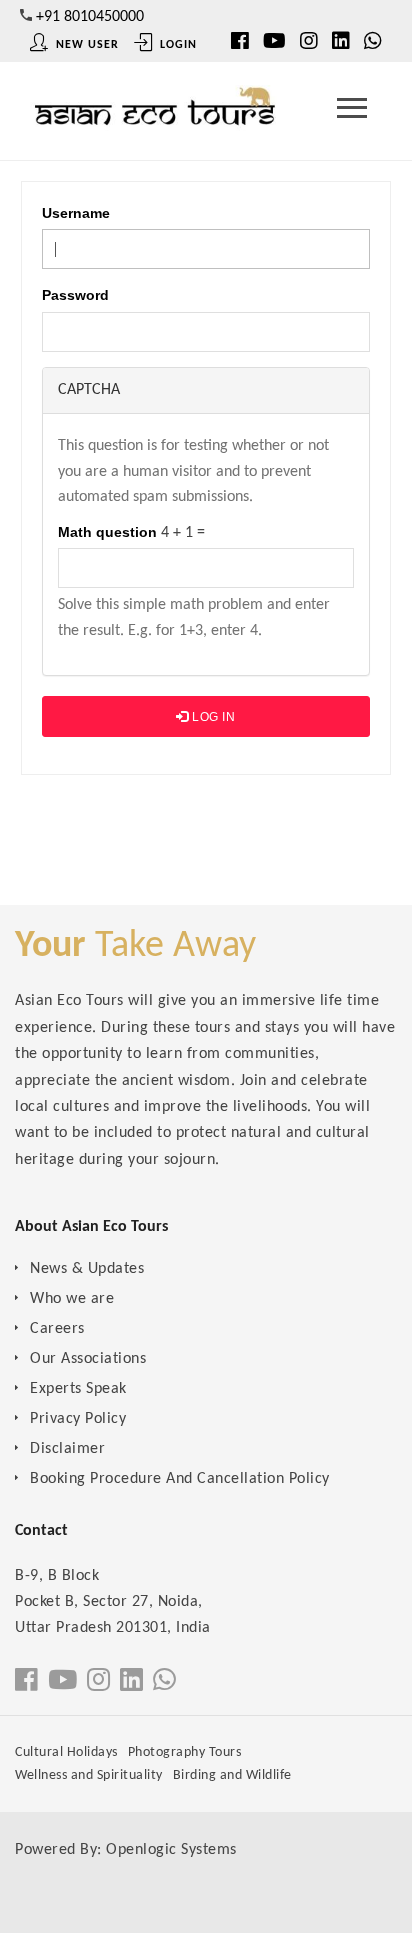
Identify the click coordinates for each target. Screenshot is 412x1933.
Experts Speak (78, 1389)
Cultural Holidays (66, 1752)
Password (75, 295)
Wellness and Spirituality (89, 1775)
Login (176, 45)
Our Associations (88, 1359)
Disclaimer (67, 1449)
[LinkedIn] (341, 43)
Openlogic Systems (171, 1850)
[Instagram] (309, 43)
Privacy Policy (78, 1419)
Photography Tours (185, 1752)
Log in (212, 717)
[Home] (155, 113)
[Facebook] (27, 1682)
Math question (107, 532)
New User (85, 45)
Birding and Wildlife (232, 1775)
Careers (57, 1329)
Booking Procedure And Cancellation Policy (180, 1479)
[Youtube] (274, 43)
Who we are (72, 1299)
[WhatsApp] (373, 43)
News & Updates (87, 1269)
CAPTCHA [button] (89, 390)
